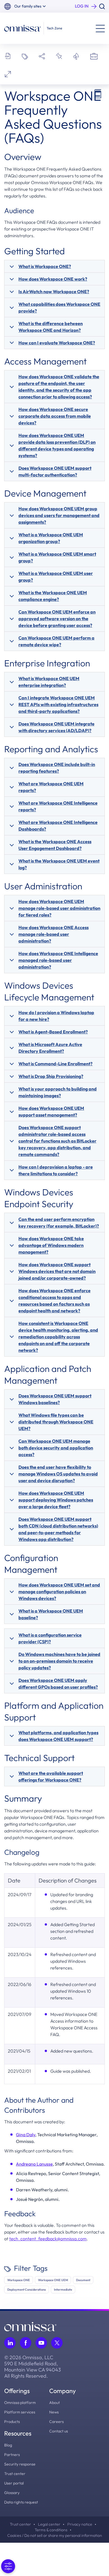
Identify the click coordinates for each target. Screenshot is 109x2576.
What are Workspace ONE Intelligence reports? (58, 806)
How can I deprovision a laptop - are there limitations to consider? (56, 1170)
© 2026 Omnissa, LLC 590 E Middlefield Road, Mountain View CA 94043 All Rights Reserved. (33, 2367)
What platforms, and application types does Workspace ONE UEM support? (58, 1736)
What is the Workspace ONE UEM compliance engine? (53, 596)
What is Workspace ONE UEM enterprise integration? (49, 682)
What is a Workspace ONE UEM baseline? (51, 1614)
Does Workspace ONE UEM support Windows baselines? (55, 1399)
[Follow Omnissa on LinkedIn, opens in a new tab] (10, 2343)
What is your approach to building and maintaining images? (58, 1092)
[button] (30, 6)
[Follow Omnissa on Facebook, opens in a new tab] (26, 2343)
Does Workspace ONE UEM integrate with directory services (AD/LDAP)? (56, 727)
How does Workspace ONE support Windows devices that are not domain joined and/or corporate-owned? (57, 1271)
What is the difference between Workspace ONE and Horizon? (51, 327)
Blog (8, 2445)
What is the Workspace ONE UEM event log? (59, 864)
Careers (56, 2422)
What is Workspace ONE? (45, 266)
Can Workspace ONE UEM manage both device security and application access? (56, 1448)
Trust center (15, 2474)
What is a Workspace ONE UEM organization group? (51, 538)
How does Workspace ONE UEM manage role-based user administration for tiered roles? (59, 908)
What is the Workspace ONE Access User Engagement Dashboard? (55, 845)
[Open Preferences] (8, 2566)
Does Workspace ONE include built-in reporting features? (57, 768)
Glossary (12, 2493)
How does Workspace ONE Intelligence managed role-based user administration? (58, 960)
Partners (12, 2455)
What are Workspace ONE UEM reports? (51, 787)
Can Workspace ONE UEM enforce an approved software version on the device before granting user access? (57, 619)
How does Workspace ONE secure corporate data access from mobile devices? (55, 416)
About (54, 2403)
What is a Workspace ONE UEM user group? (56, 577)
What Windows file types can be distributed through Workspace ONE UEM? (56, 1422)
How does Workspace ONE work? (53, 279)
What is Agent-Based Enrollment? (53, 1032)
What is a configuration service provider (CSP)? (50, 1638)
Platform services (20, 2412)
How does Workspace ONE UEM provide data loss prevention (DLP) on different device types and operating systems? (57, 445)
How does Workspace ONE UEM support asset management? (51, 1111)
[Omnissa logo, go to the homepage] (30, 2326)
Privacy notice (80, 2524)
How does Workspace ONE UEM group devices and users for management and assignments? (59, 515)
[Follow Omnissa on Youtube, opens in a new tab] (41, 2343)
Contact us (59, 2431)
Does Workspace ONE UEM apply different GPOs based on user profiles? (58, 1684)
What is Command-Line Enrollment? (55, 1064)
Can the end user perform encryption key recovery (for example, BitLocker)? (59, 1223)
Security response (20, 2464)
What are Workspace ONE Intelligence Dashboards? (58, 826)
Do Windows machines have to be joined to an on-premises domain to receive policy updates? (59, 1661)
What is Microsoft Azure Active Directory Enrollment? (50, 1048)
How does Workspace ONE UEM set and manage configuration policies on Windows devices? (59, 1592)
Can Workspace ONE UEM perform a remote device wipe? (56, 641)
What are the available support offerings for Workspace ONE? (51, 1776)
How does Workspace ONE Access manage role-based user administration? (54, 934)
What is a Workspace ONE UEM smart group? (57, 557)
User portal (14, 2483)
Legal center (49, 2524)
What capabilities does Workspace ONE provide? (59, 307)
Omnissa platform (20, 2403)
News (54, 2412)
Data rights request (21, 2502)
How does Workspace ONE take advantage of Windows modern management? (51, 1245)
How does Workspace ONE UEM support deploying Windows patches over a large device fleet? (56, 1500)
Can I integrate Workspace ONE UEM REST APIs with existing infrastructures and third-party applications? (58, 704)
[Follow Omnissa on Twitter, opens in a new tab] (57, 2343)
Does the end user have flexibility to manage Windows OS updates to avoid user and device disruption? (58, 1474)
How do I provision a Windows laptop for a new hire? (56, 1016)
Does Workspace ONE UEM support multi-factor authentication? (55, 471)
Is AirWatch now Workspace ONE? (54, 292)
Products (12, 2422)
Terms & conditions (51, 2530)
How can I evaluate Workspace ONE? (57, 343)
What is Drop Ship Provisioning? (51, 1076)
